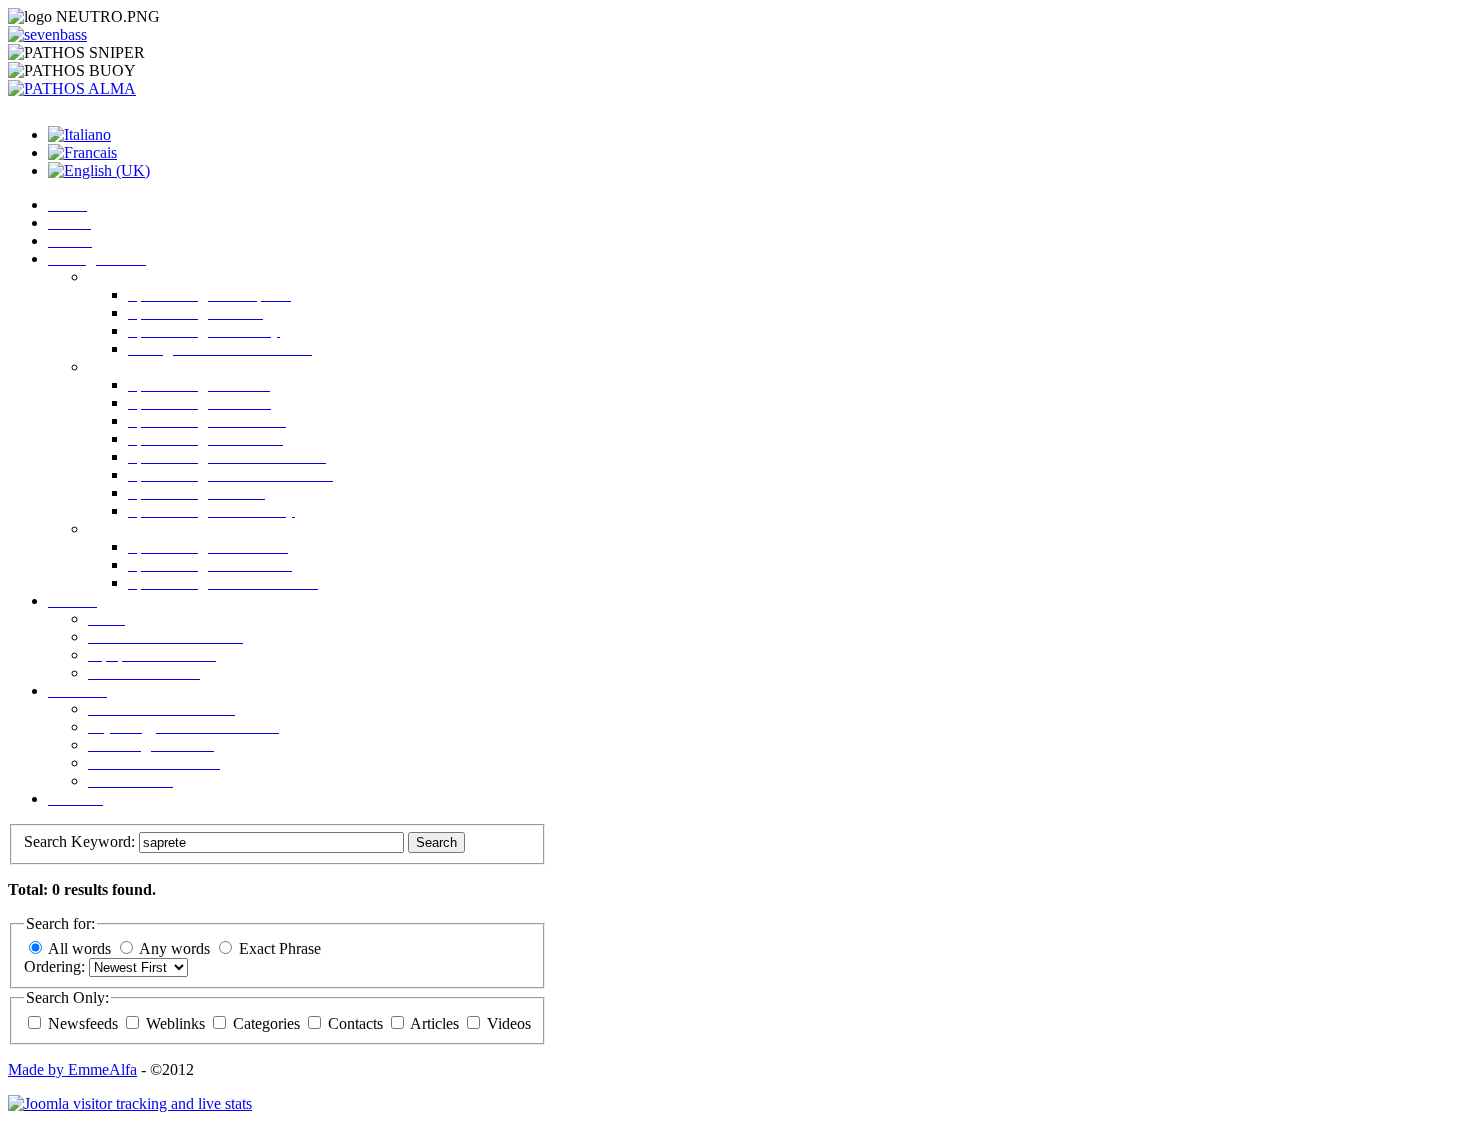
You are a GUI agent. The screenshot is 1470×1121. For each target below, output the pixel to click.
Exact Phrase (280, 948)
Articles (436, 1023)
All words (79, 948)
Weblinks (177, 1023)
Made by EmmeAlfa (72, 1069)
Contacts (357, 1023)
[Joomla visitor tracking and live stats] (130, 1103)
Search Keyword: (81, 841)
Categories (268, 1023)
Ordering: (56, 966)
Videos (509, 1023)
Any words (174, 948)
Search (436, 842)
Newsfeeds (85, 1023)
